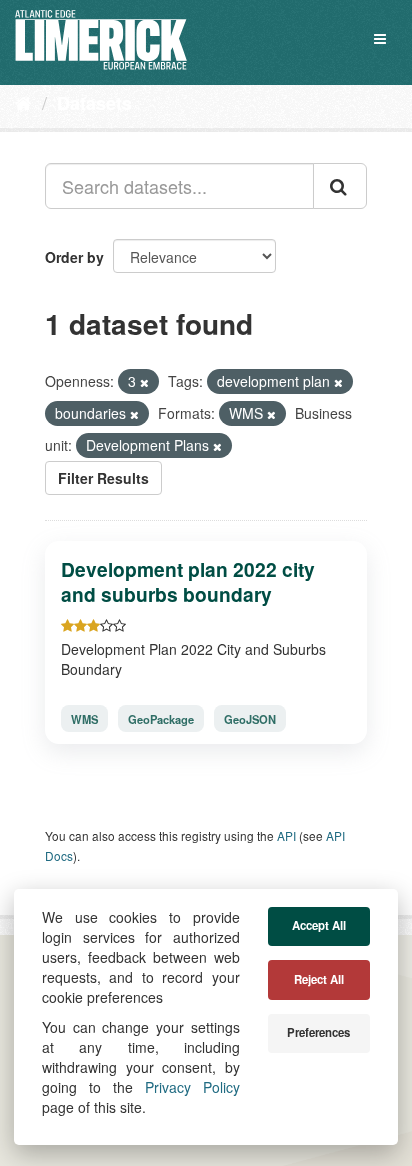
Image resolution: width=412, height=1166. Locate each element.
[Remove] (144, 382)
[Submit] (340, 186)
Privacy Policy (192, 1087)
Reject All (319, 979)
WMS (84, 719)
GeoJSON (250, 719)
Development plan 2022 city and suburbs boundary (188, 581)
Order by (74, 257)
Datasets (94, 103)
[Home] (23, 102)
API (286, 835)
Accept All (319, 925)
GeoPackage (161, 719)
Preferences (318, 1032)
